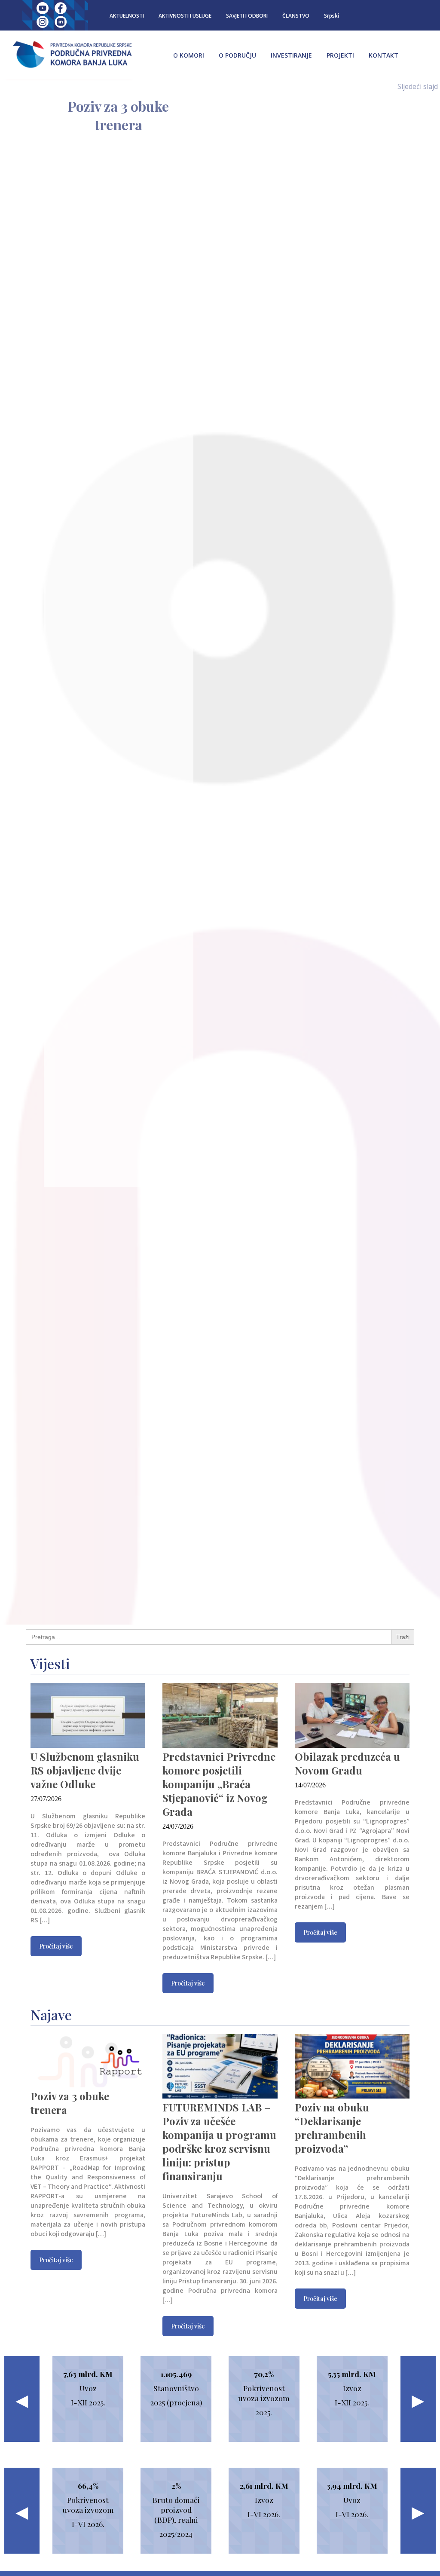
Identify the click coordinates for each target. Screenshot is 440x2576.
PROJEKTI (340, 55)
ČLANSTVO (296, 16)
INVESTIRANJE (291, 55)
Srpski (332, 16)
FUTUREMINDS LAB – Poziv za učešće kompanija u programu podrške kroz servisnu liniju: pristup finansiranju (219, 2142)
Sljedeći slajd (418, 86)
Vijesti (50, 1663)
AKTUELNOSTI (127, 16)
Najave (51, 2015)
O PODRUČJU (237, 55)
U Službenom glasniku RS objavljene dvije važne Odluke (85, 1770)
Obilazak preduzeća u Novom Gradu (347, 1763)
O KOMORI (189, 55)
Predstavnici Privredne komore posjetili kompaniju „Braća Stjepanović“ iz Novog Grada (219, 1784)
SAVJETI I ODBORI (247, 16)
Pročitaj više (56, 1946)
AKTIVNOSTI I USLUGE (185, 16)
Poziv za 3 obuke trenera (118, 115)
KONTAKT (383, 55)
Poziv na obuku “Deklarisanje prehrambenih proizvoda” (332, 2128)
